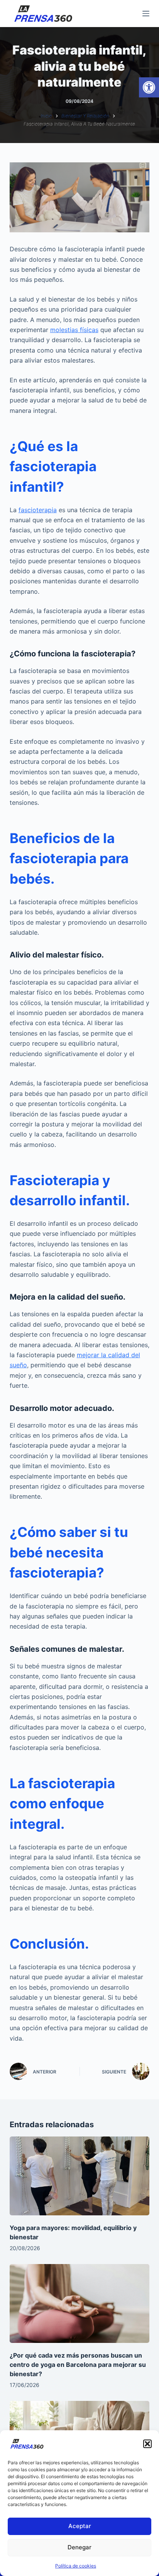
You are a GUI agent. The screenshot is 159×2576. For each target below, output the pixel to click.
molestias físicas (74, 330)
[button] (149, 87)
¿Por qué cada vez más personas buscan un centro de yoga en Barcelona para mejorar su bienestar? (78, 2365)
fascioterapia (38, 510)
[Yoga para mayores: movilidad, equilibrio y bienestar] (80, 2176)
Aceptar (80, 2526)
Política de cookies (76, 2566)
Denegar (79, 2547)
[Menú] (146, 14)
